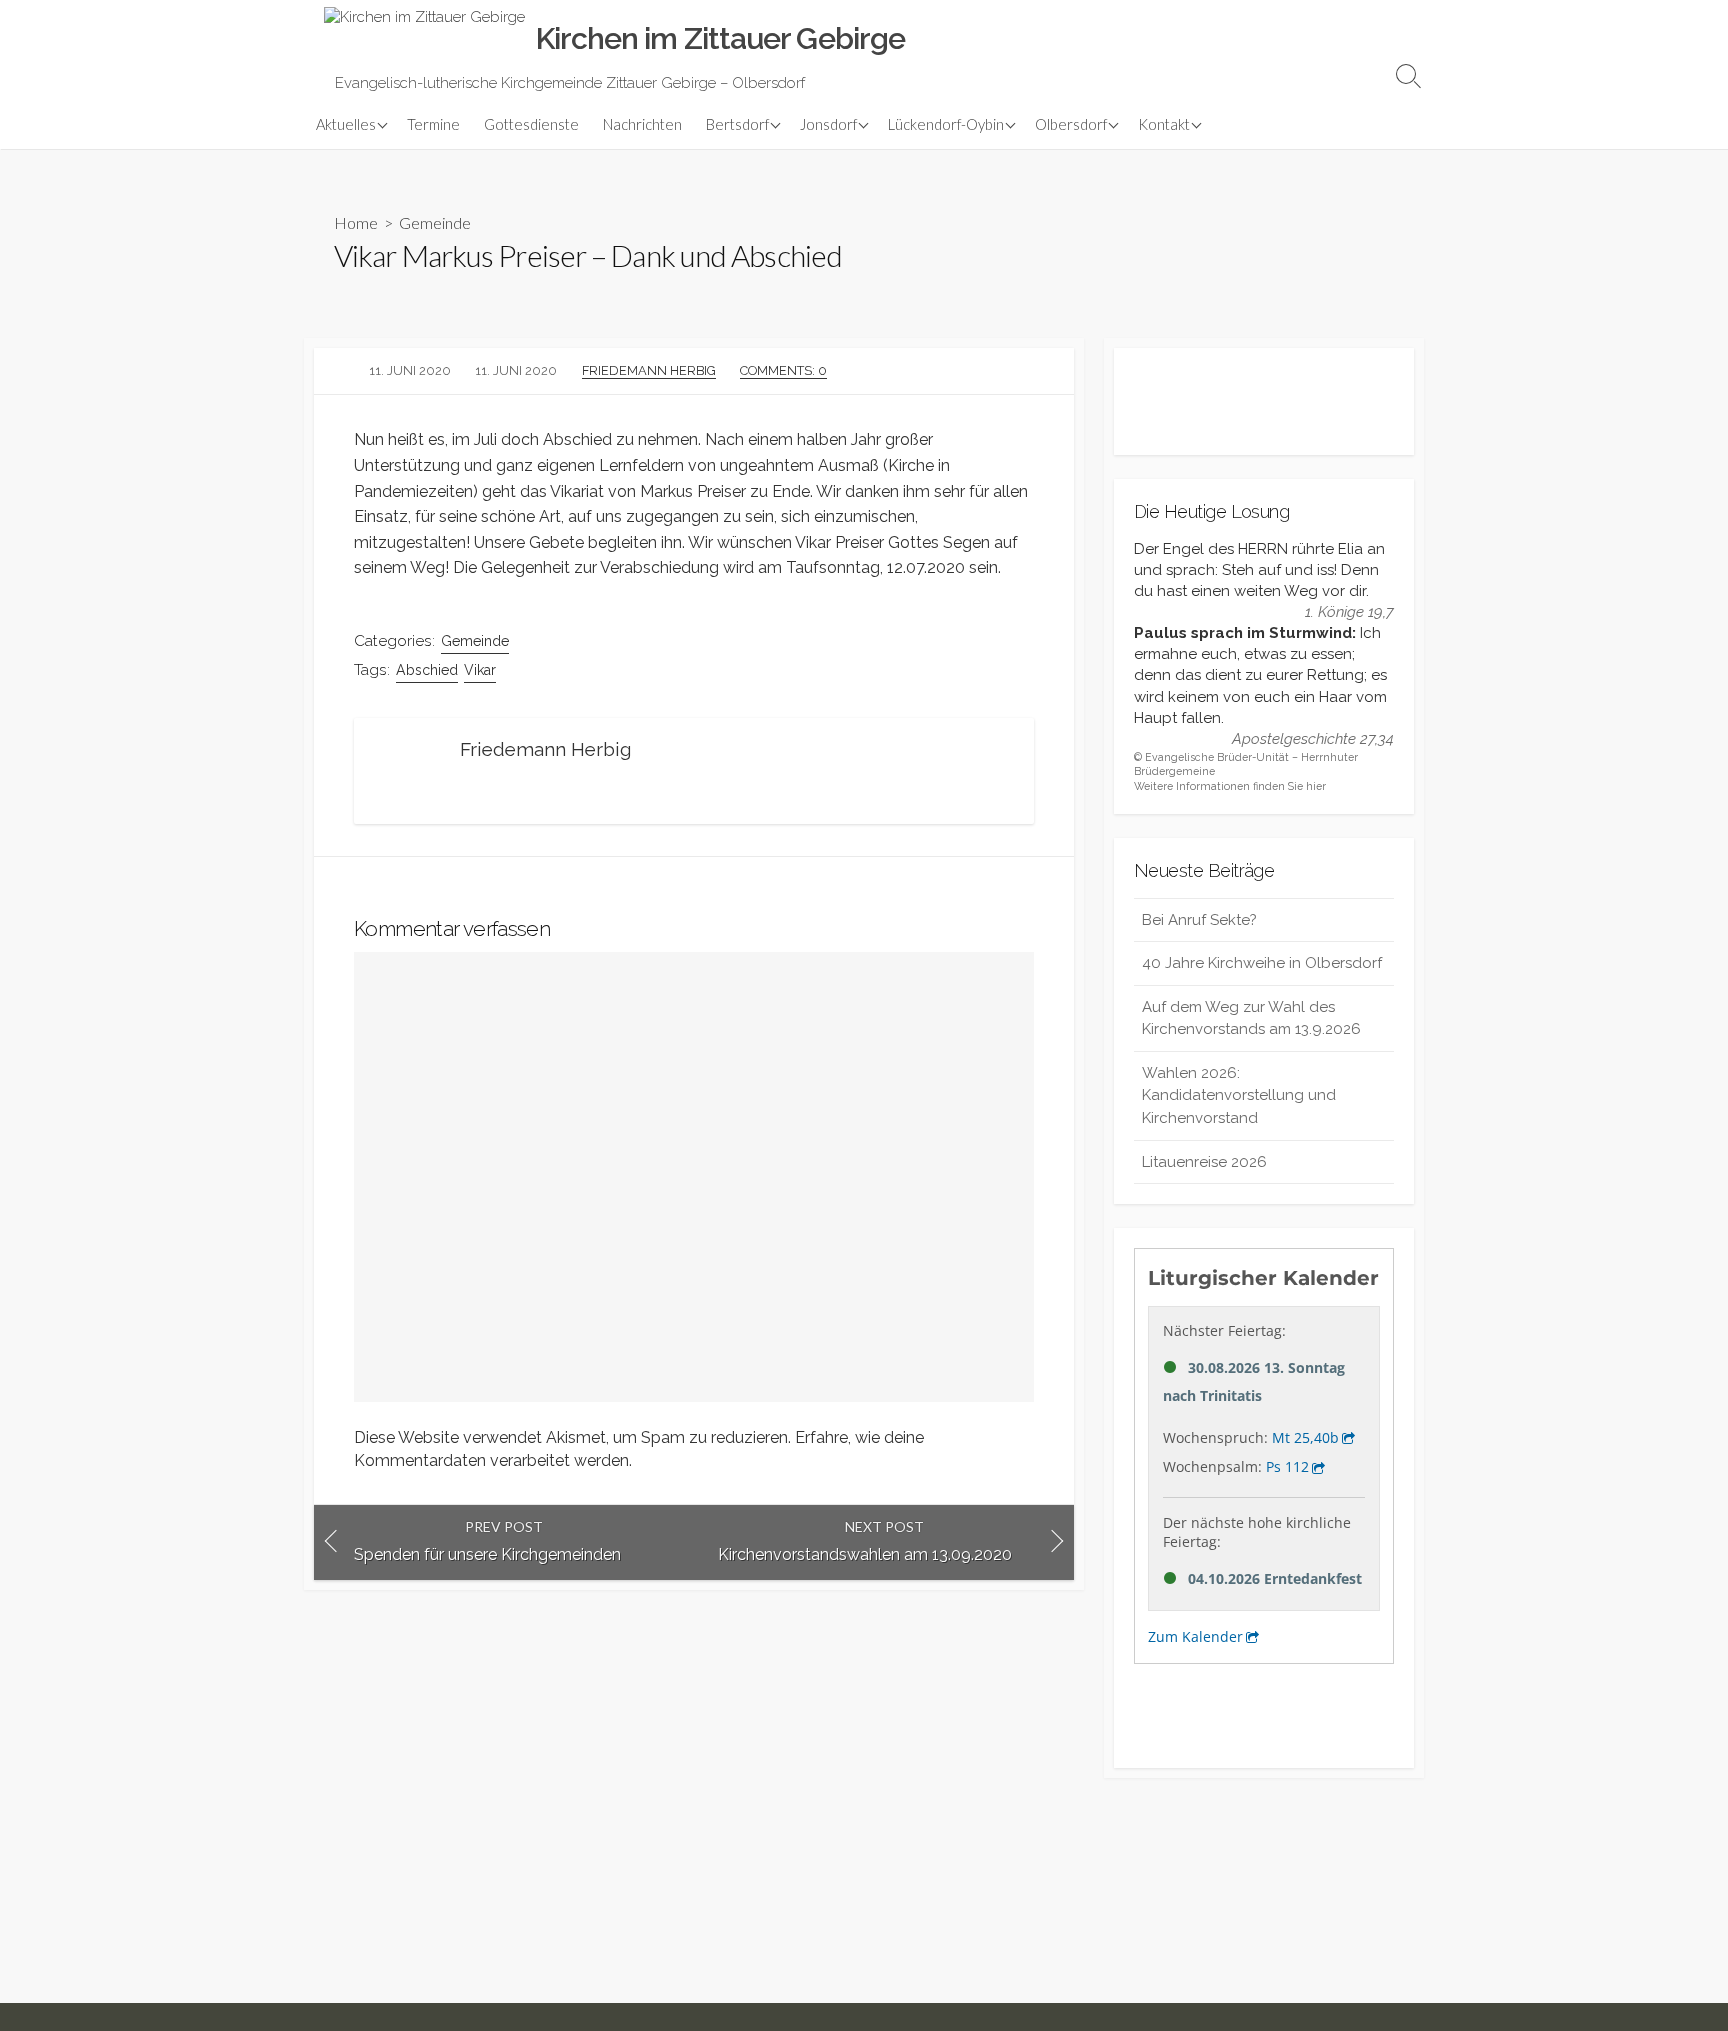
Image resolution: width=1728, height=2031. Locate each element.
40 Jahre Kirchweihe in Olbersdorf (1262, 963)
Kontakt (1164, 124)
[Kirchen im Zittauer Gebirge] (424, 39)
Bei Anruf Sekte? (1199, 920)
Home (356, 222)
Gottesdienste (531, 124)
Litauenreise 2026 (1204, 1162)
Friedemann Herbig (649, 370)
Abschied (427, 670)
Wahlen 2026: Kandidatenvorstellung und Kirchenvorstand (1239, 1095)
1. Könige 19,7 (1349, 612)
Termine (433, 124)
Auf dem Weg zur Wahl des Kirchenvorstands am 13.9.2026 (1251, 1018)
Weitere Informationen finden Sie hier (1230, 786)
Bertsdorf (737, 124)
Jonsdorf (828, 124)
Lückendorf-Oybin (946, 124)
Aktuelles (346, 124)
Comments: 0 (783, 370)
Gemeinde (435, 222)
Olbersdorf (1071, 124)
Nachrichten (642, 124)
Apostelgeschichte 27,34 (1313, 739)
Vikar (480, 670)
